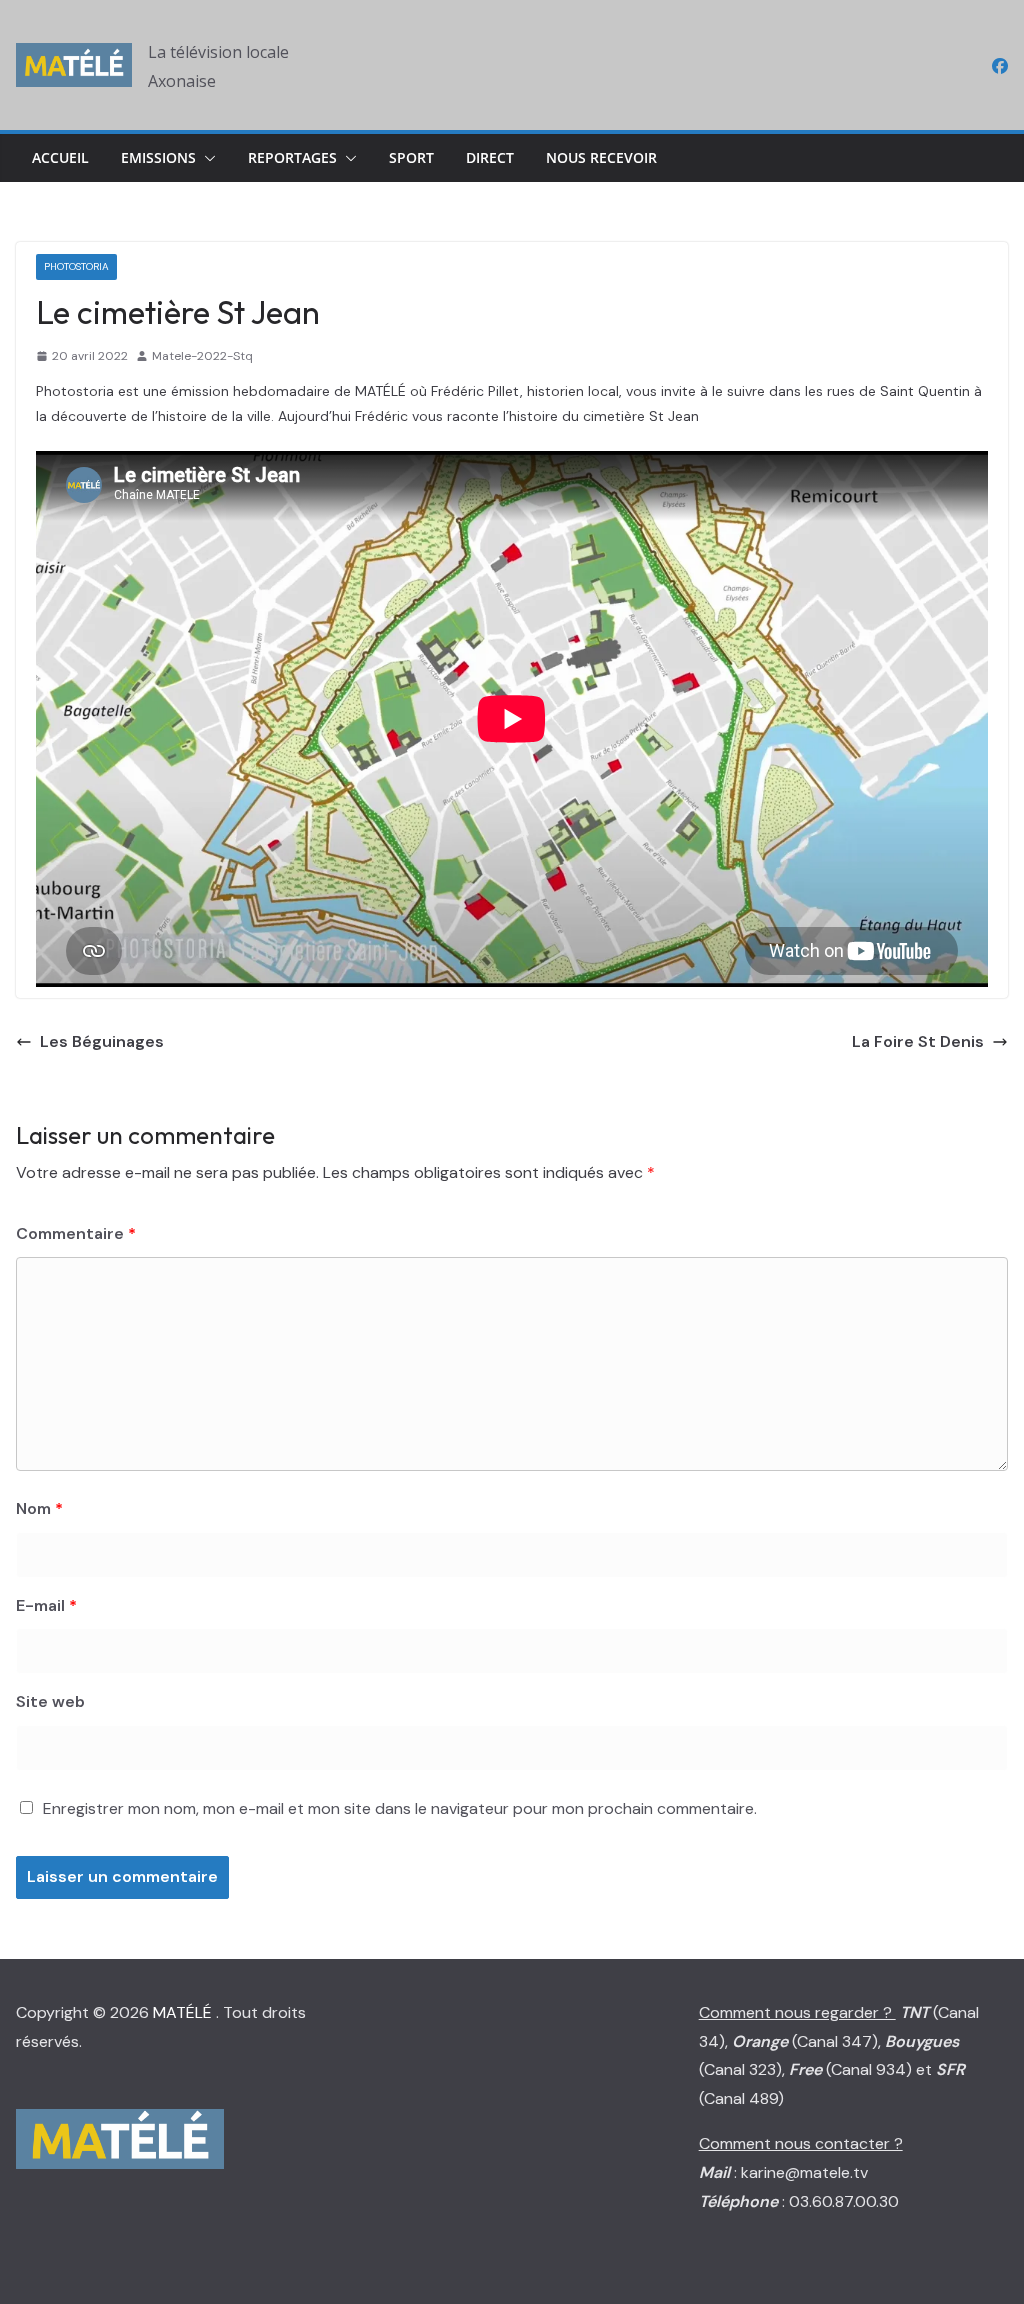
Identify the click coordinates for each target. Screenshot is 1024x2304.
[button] (206, 158)
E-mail (46, 1605)
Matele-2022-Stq (202, 356)
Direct (490, 157)
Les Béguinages (102, 1041)
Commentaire (76, 1233)
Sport (411, 157)
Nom (39, 1508)
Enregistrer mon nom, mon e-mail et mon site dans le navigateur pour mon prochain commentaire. (400, 1808)
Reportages (292, 157)
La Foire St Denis (918, 1041)
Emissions (158, 157)
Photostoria (76, 266)
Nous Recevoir (601, 157)
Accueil (60, 157)
